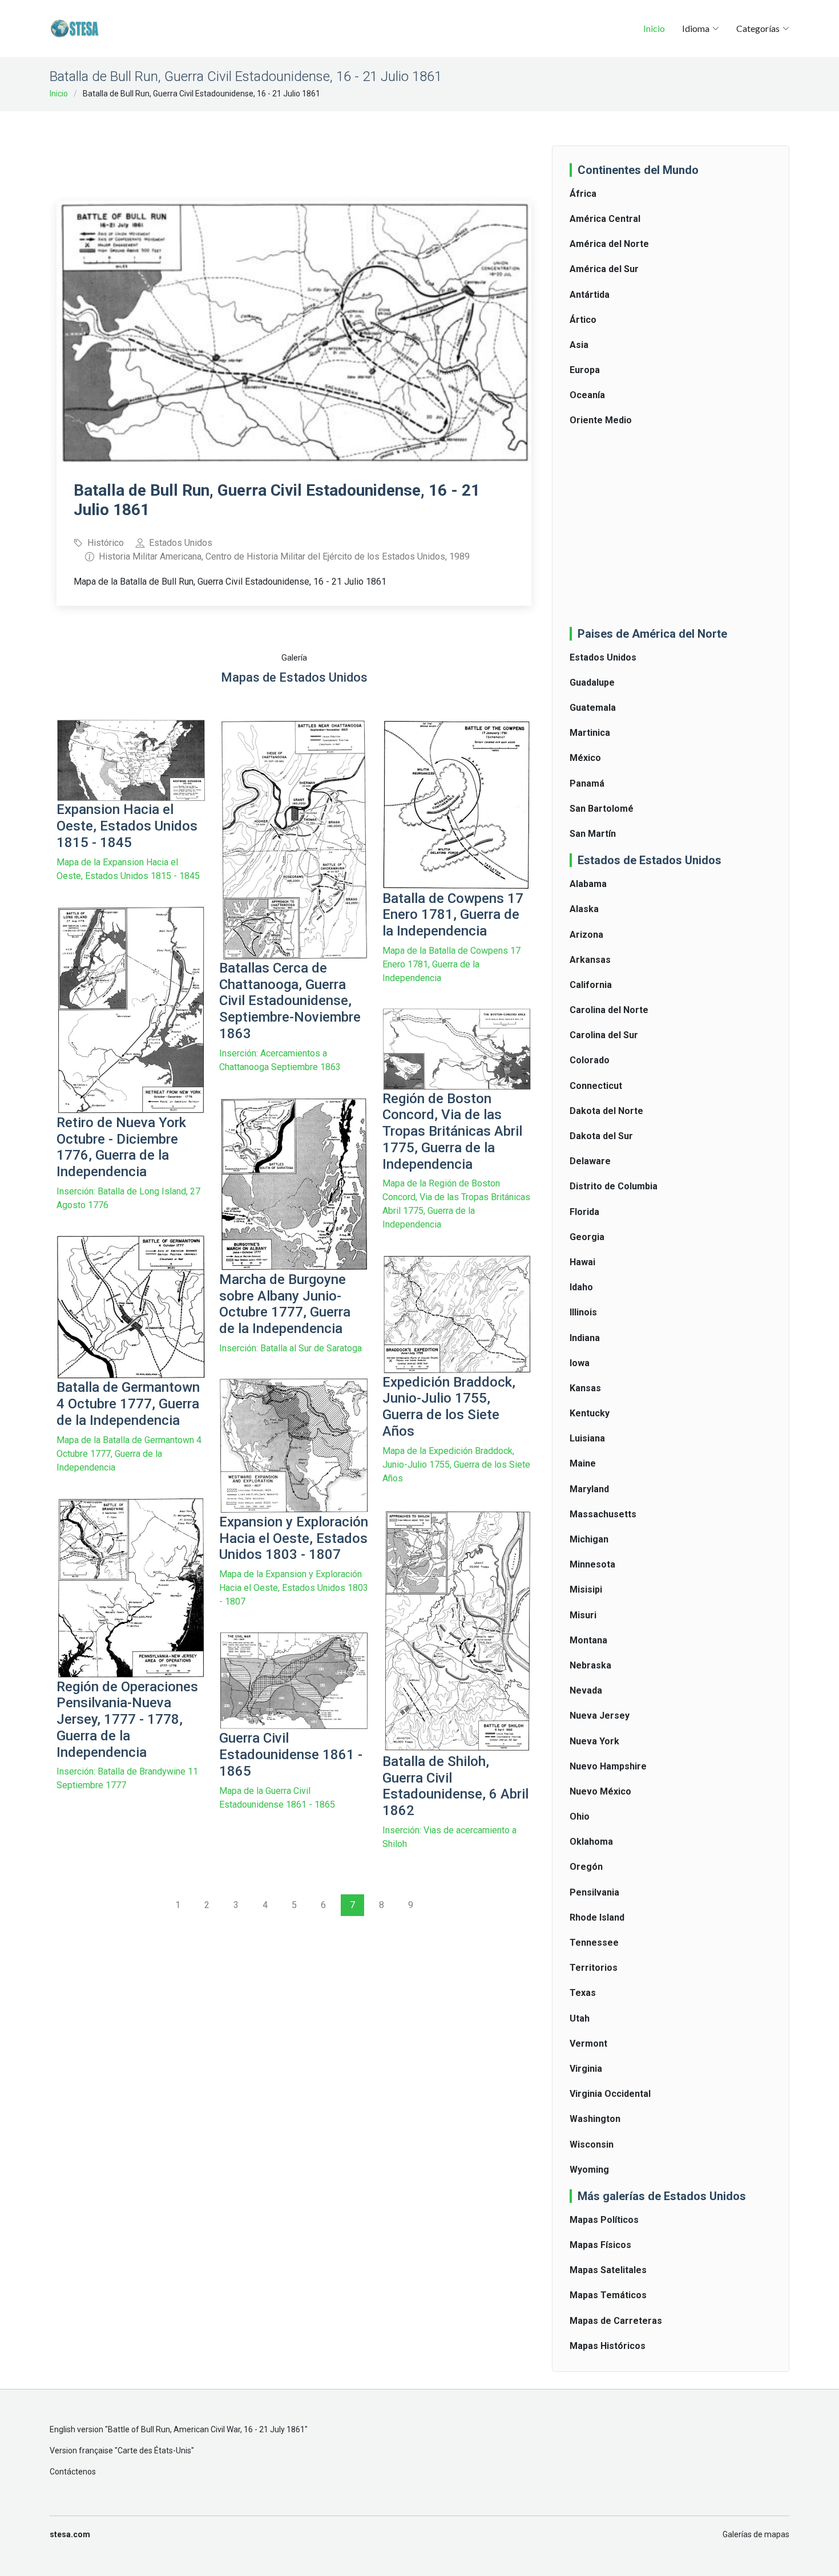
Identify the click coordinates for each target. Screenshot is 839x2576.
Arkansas (590, 960)
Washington (595, 2119)
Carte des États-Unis (154, 2451)
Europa (585, 370)
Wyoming (589, 2170)
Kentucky (590, 1413)
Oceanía (587, 395)
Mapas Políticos (604, 2220)
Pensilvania (594, 1892)
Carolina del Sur (604, 1035)
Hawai (582, 1262)
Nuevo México (600, 1791)
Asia (579, 345)
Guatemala (593, 708)
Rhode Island (597, 1917)
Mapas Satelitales (608, 2270)
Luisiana (587, 1438)
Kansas (585, 1388)
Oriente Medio (601, 420)
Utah (580, 2018)
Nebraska (590, 1665)
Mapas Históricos (608, 2346)
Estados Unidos (603, 657)
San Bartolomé (602, 809)
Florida (584, 1212)
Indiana (585, 1338)
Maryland (589, 1489)
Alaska (584, 909)
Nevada (586, 1690)
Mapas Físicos (600, 2245)
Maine (583, 1463)
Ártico (583, 320)
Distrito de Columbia (614, 1186)
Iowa (580, 1363)
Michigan (589, 1539)
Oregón (586, 1867)
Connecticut (596, 1086)
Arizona (586, 935)
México (585, 758)
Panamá (587, 783)
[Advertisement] (294, 148)
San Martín (593, 834)
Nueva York (594, 1741)
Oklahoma (591, 1842)
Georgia (587, 1237)
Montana (588, 1640)
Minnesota (592, 1564)
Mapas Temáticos (608, 2295)
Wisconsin (592, 2144)
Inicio (654, 28)
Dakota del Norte (606, 1111)
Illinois (583, 1312)
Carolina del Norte (609, 1010)
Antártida (590, 295)
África (583, 194)
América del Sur (604, 269)
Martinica (590, 733)
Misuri (583, 1615)
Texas (583, 1993)
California (591, 985)
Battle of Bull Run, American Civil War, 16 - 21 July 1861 (206, 2429)
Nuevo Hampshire (608, 1766)
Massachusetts (603, 1514)
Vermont (588, 2044)
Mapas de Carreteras (616, 2321)
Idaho (581, 1287)
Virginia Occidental (610, 2094)
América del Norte (609, 244)
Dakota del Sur (601, 1136)
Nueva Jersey (600, 1716)
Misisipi (586, 1589)
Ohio (580, 1816)
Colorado (590, 1060)
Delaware (590, 1161)
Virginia (586, 2069)
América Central (605, 219)
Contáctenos (73, 2472)
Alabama (588, 884)
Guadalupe (592, 683)
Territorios (594, 1968)
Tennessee (594, 1943)
